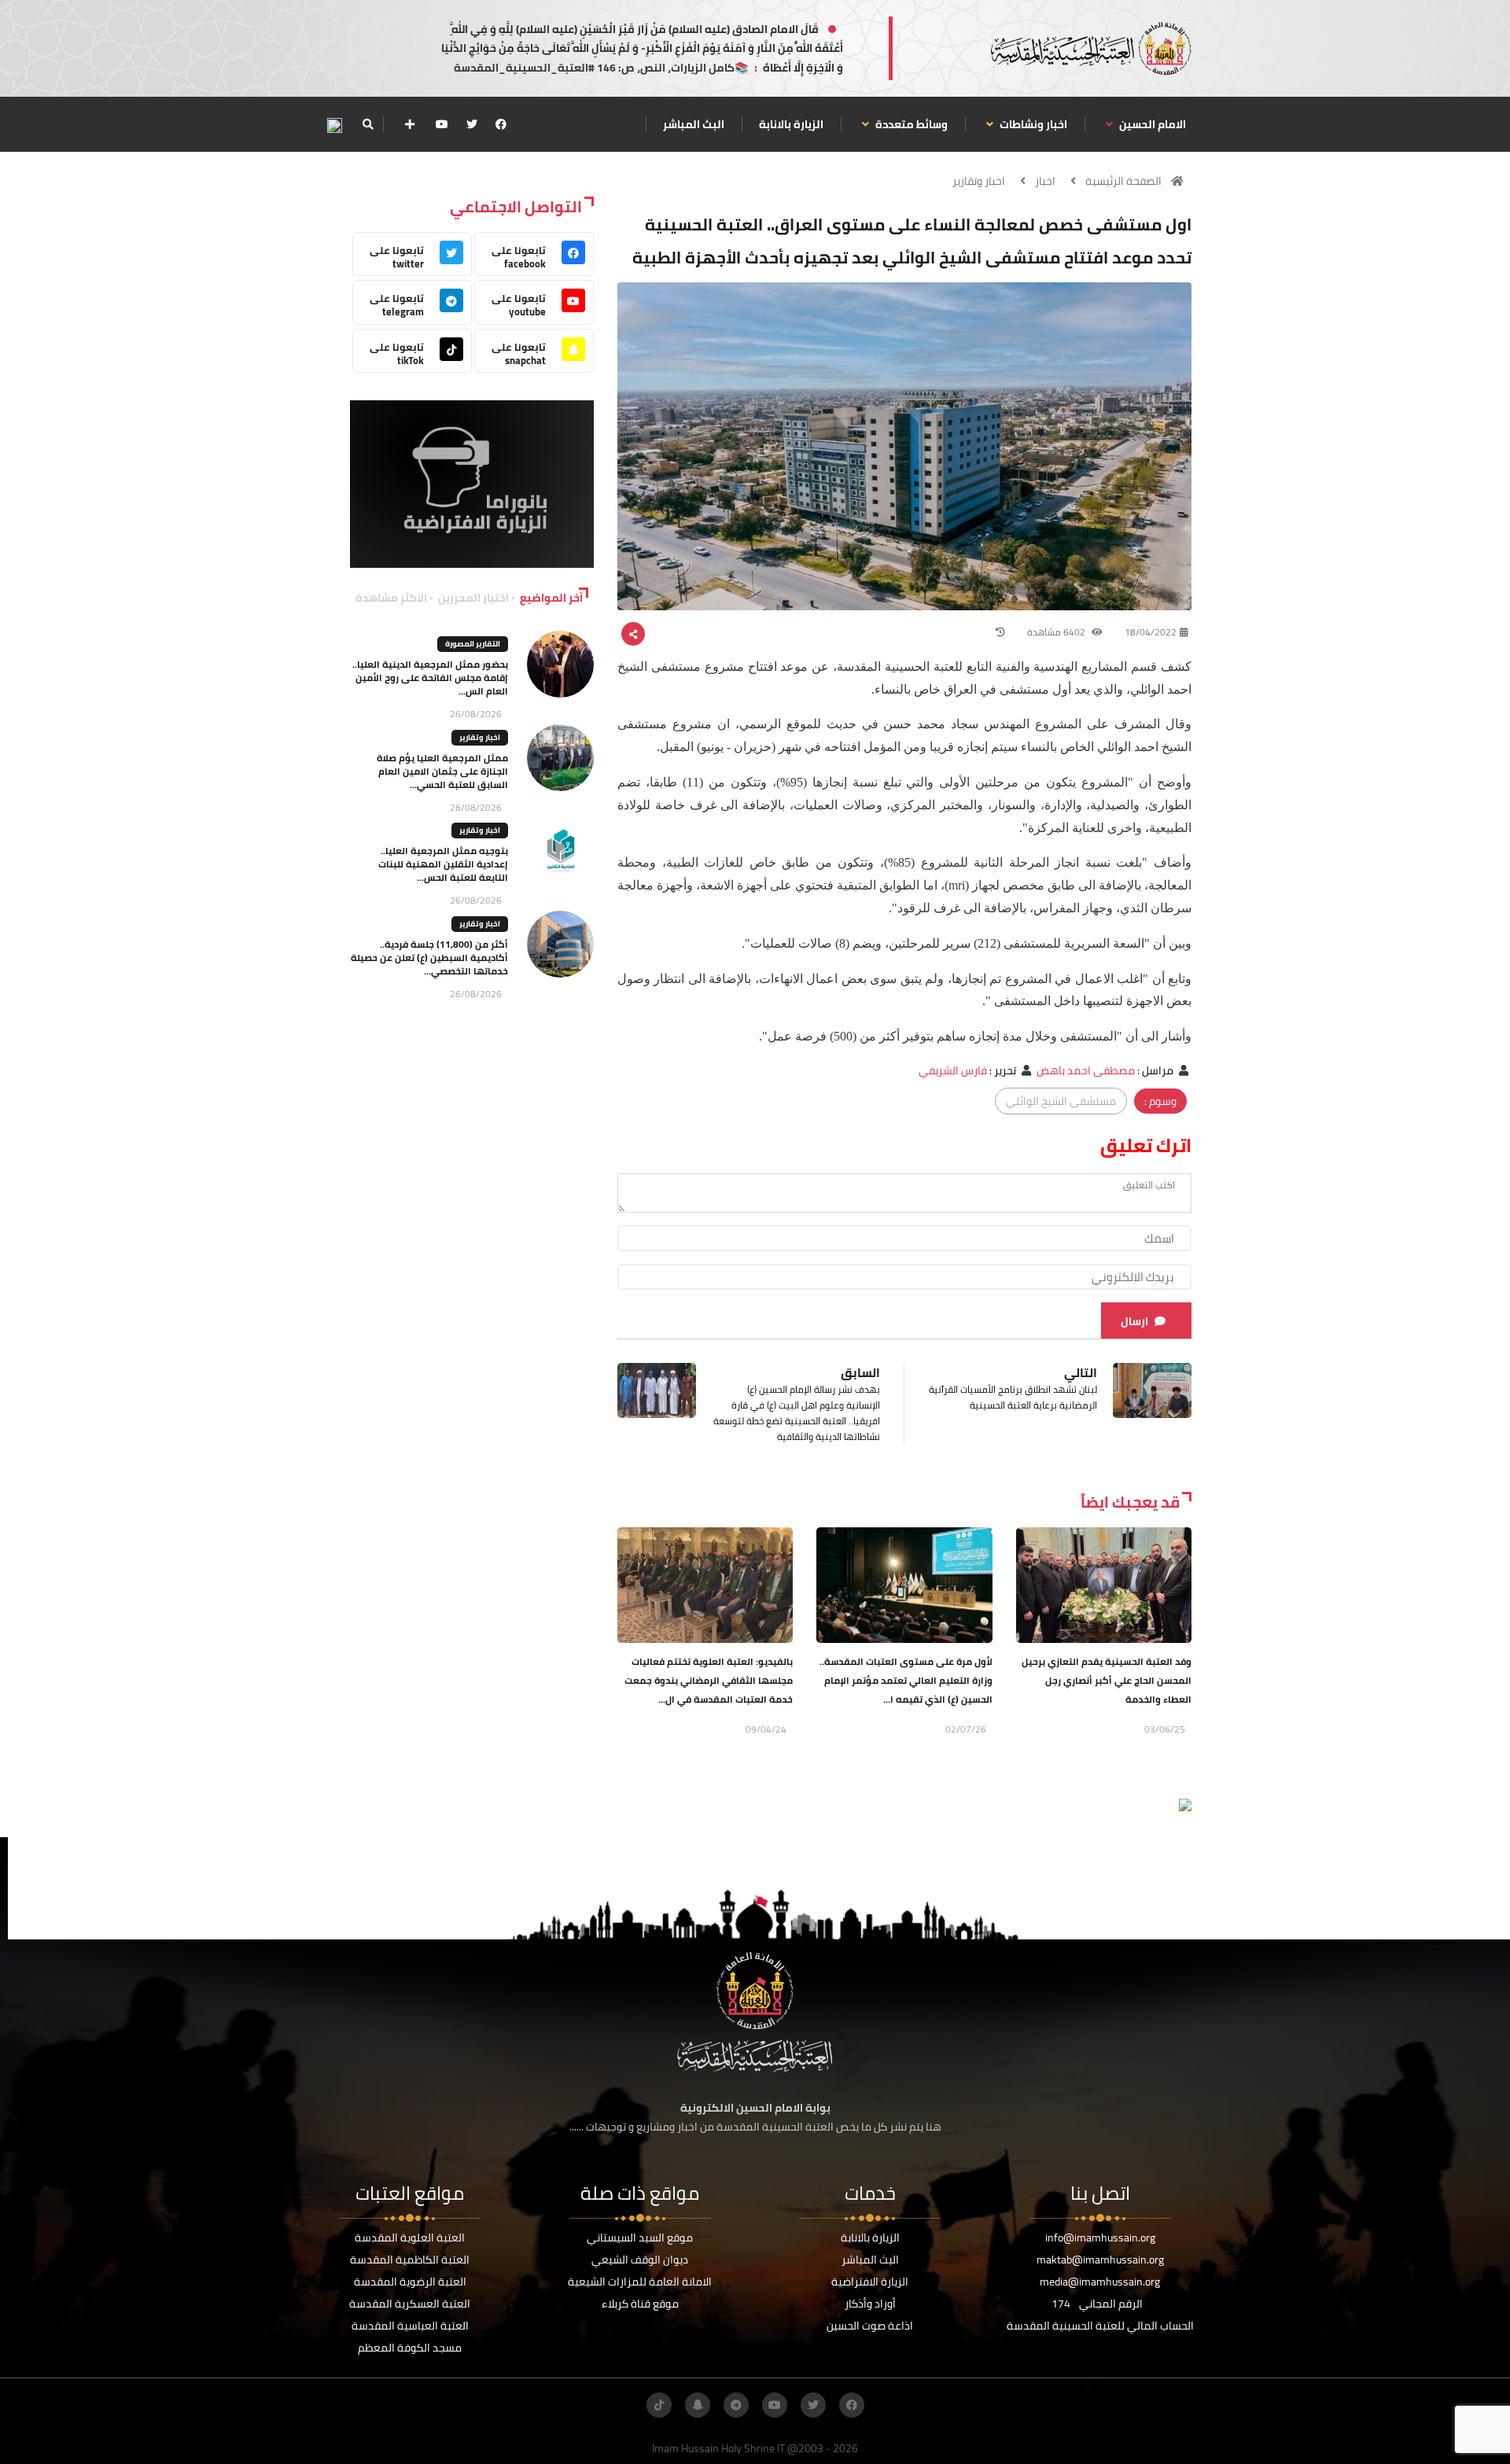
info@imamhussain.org (1100, 2237)
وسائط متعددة (910, 124)
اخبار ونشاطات (1032, 124)
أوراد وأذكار (870, 2304)
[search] (368, 124)
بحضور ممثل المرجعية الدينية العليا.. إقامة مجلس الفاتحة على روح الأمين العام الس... (430, 678)
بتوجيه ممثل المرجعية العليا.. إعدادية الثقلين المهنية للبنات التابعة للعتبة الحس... (443, 864)
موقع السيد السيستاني (640, 2237)
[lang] (334, 125)
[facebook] (501, 124)
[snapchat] (698, 2405)
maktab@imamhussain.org (1100, 2260)
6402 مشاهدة (1057, 632)
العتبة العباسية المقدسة (410, 2326)
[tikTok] (659, 2405)
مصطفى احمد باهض (1086, 1070)
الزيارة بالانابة (791, 124)
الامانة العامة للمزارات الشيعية (640, 2282)
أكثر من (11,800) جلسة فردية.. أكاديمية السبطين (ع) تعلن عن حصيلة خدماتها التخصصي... (429, 958)
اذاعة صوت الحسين (870, 2326)
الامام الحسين (1151, 124)
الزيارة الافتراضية (870, 2282)
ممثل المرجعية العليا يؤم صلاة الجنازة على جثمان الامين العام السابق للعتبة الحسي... (442, 771)
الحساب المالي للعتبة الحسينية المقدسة (1100, 2326)
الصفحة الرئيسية (1123, 181)
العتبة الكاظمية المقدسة (410, 2260)
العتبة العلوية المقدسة (410, 2237)
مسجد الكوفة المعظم (410, 2348)
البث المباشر (694, 124)
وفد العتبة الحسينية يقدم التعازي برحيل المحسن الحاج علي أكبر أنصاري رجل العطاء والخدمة (1107, 1680)
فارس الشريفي (953, 1070)
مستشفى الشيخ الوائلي (1061, 1101)
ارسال (1134, 1321)
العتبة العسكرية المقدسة (410, 2304)
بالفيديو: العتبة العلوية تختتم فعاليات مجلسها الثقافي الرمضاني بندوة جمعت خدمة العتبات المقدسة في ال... (709, 1680)
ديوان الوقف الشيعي (640, 2260)
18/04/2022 (1151, 632)
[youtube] (442, 124)
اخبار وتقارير (979, 181)
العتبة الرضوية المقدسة (410, 2282)
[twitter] (472, 124)
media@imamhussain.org (1100, 2282)
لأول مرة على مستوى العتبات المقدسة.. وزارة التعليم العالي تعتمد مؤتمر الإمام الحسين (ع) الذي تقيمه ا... (906, 1680)
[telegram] (736, 2405)
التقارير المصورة (473, 644)
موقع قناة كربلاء (640, 2304)
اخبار (1045, 181)
